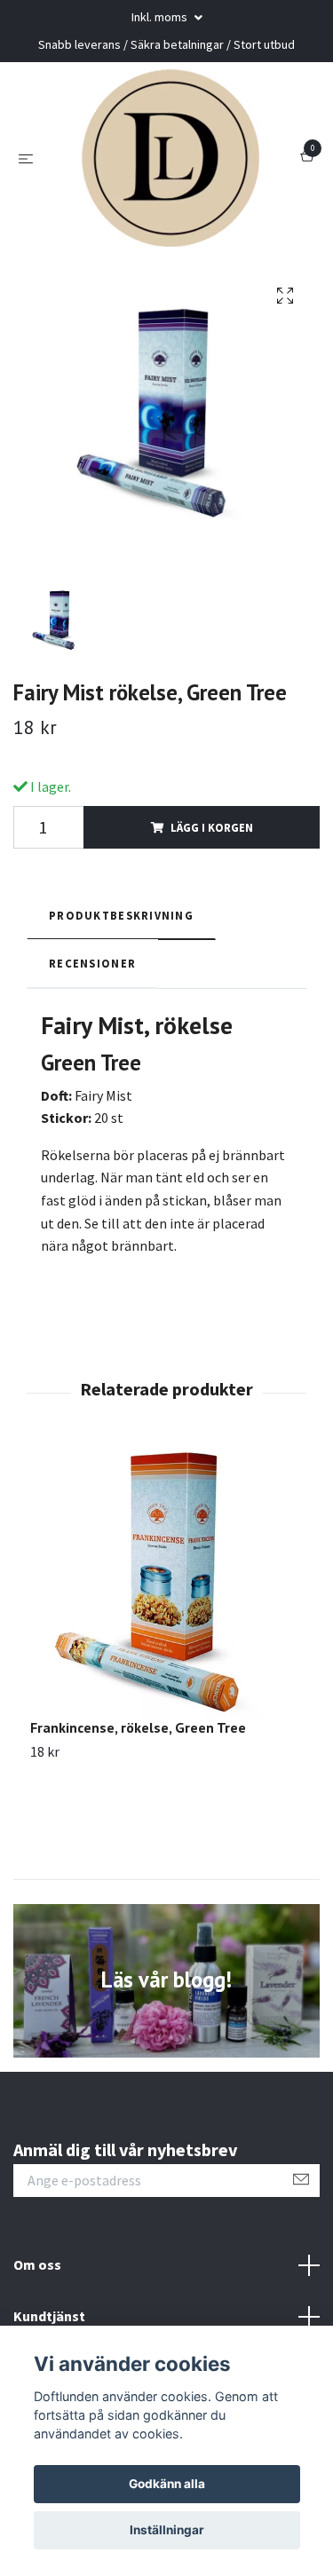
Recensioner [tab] (92, 963)
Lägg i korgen (212, 827)
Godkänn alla (167, 2484)
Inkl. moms (161, 17)
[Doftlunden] (170, 158)
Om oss (37, 2264)
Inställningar (167, 2530)
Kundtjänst (49, 2316)
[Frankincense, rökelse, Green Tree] (166, 1582)
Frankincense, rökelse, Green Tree (138, 1727)
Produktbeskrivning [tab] (121, 915)
